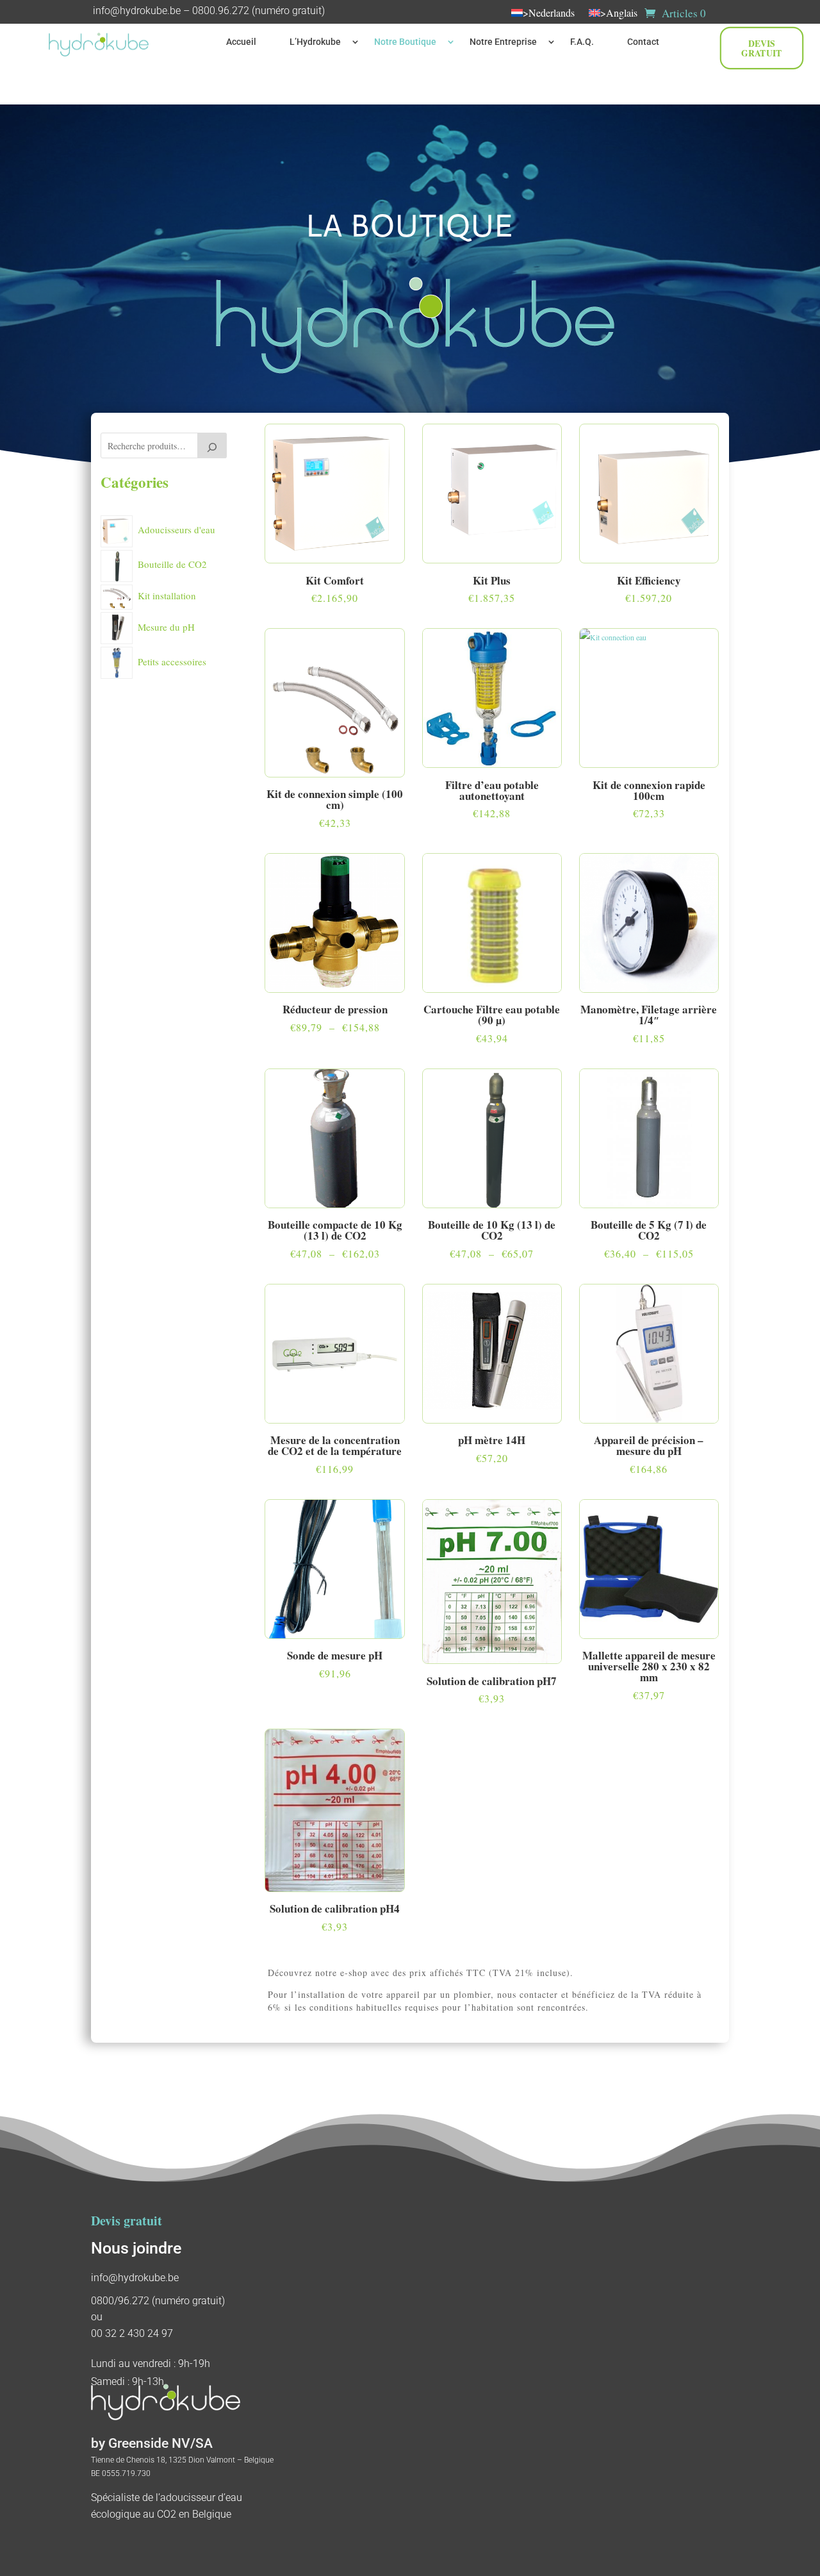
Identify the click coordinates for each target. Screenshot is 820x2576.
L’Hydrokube (315, 42)
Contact (643, 42)
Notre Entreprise (503, 42)
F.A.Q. (582, 42)
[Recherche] (212, 445)
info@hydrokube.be (137, 11)
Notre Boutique (405, 42)
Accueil (241, 42)
